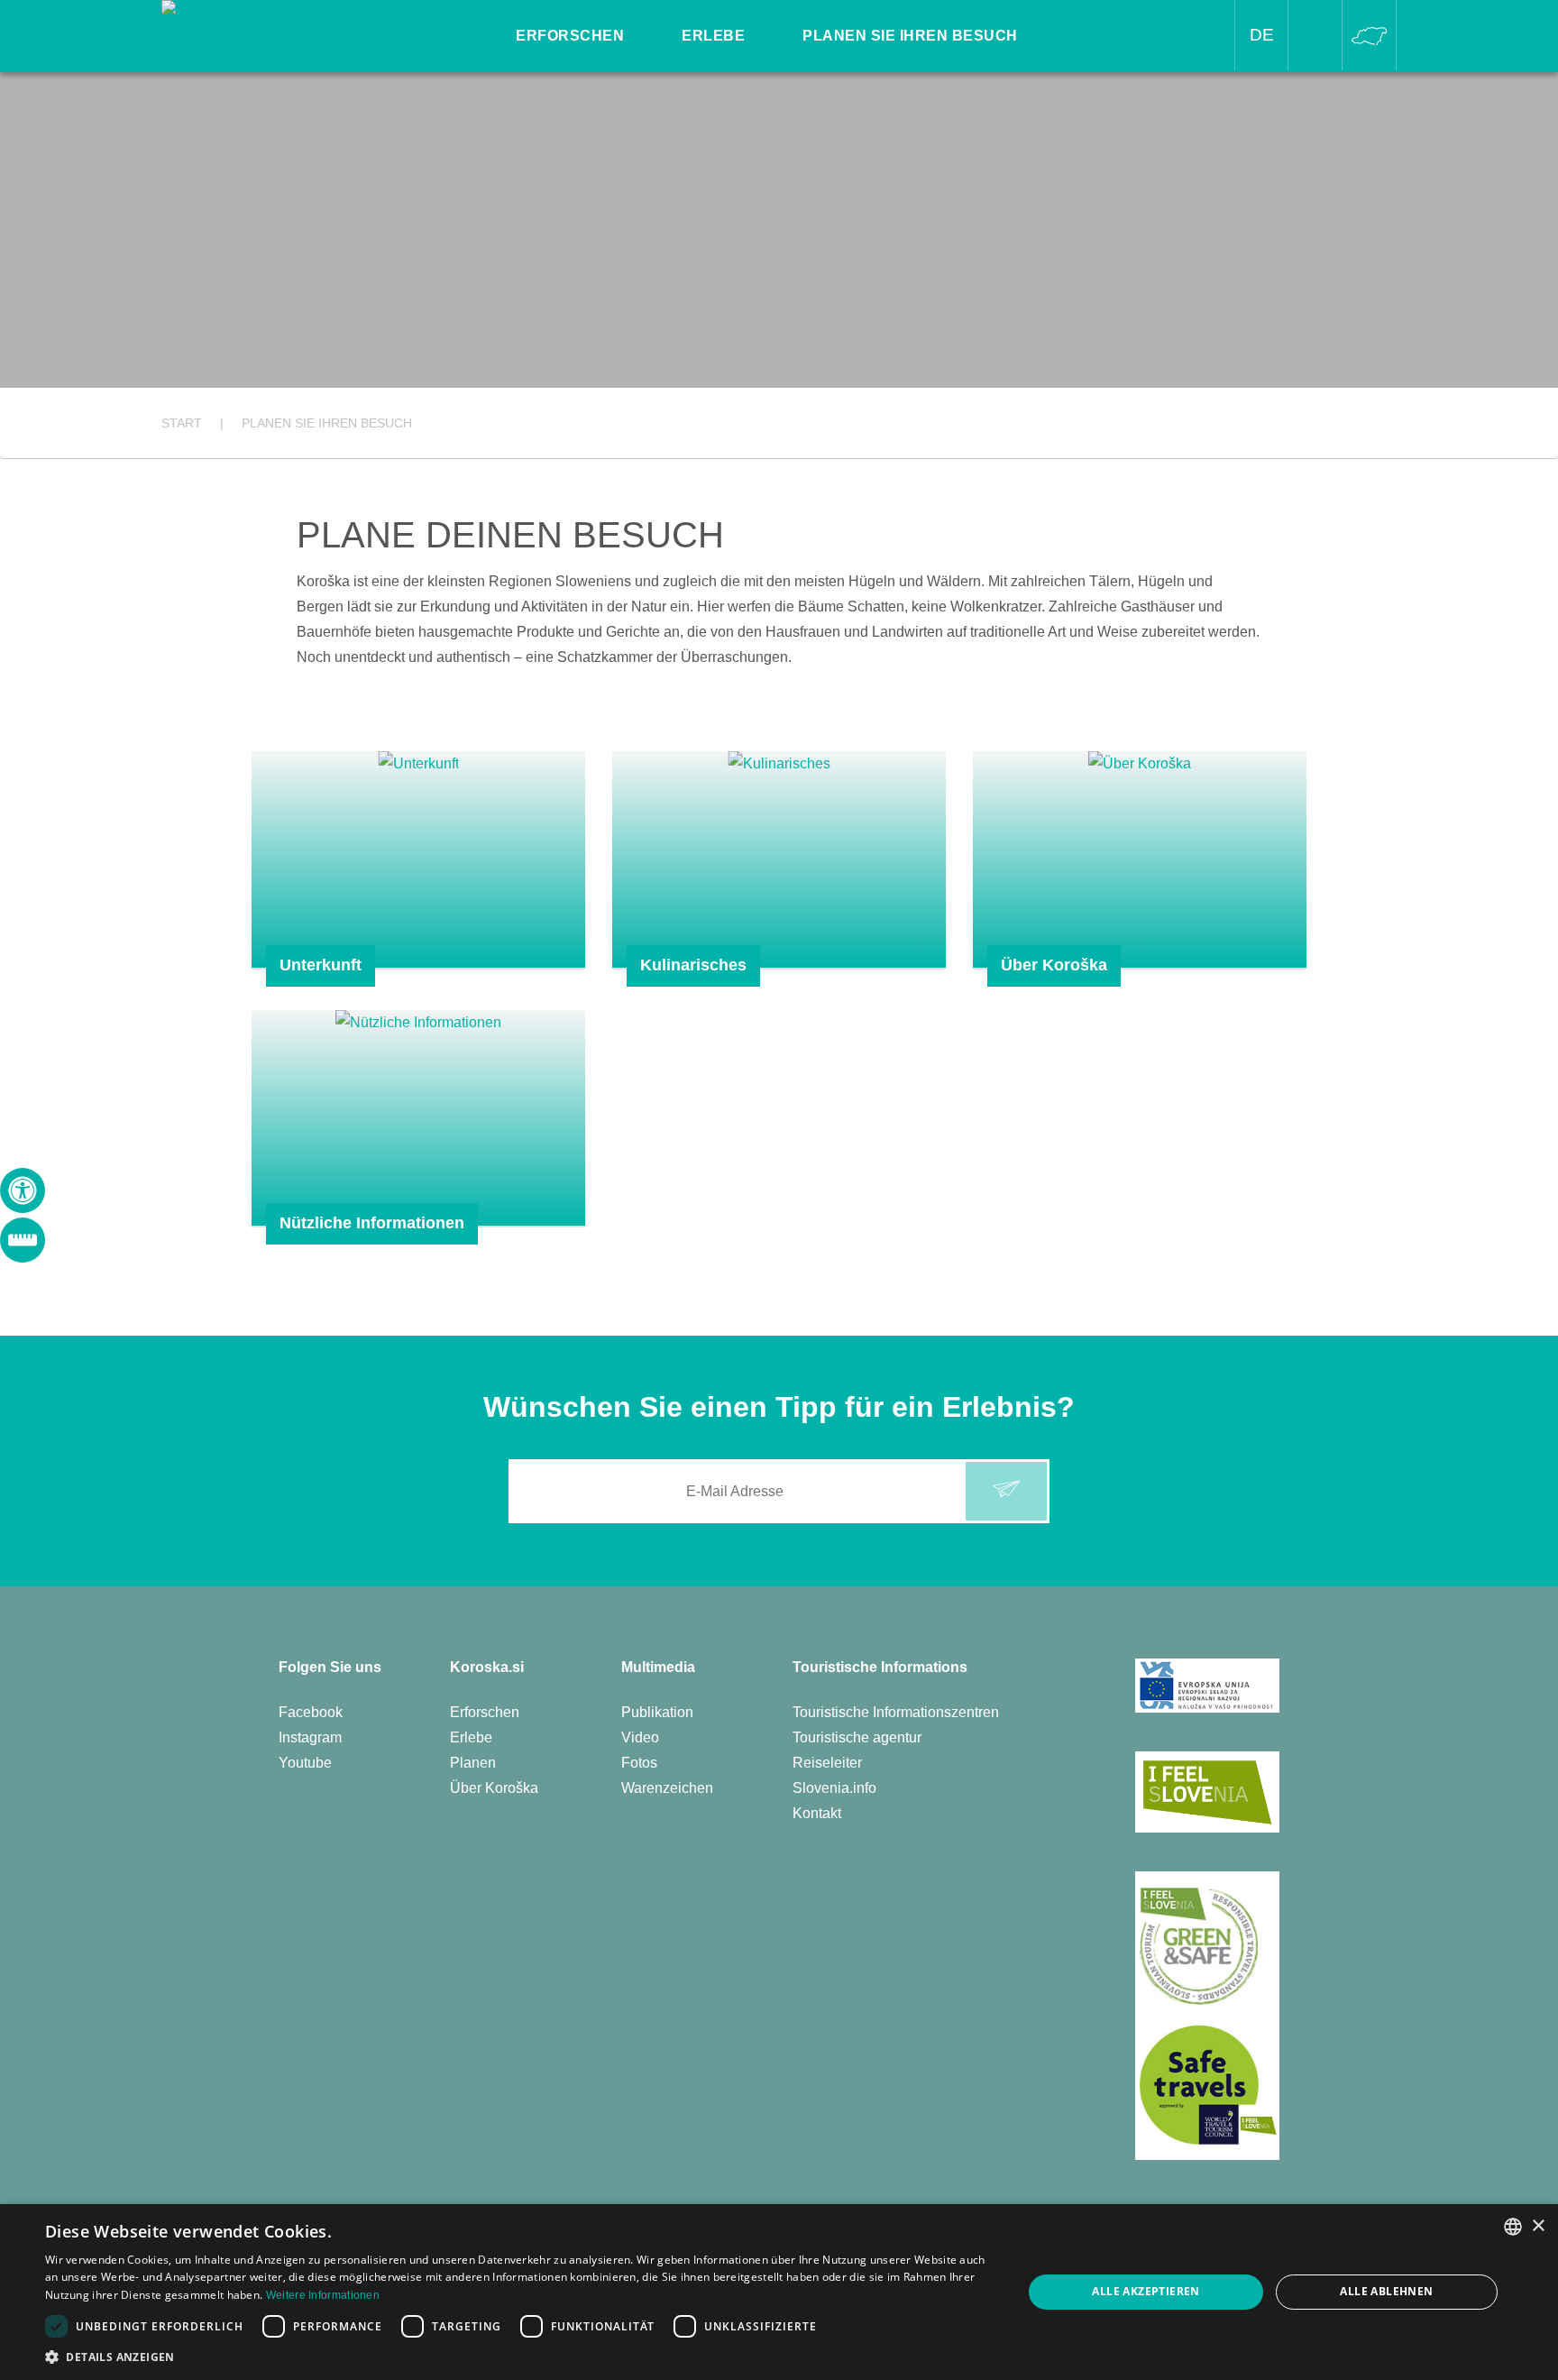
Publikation (657, 1712)
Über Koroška (494, 1788)
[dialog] (779, 2292)
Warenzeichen (667, 1788)
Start (182, 423)
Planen (473, 1763)
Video (640, 1737)
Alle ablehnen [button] (1386, 2291)
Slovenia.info (834, 1788)
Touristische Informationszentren (896, 1712)
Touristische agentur (857, 1737)
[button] (519, 2357)
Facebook (311, 1712)
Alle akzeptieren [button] (1146, 2291)
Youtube (305, 1763)
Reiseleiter (827, 1763)
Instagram (310, 1737)
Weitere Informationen (323, 2295)
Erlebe (471, 1737)
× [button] (1538, 2226)
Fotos (639, 1763)
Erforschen (485, 1712)
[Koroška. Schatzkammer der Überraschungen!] (285, 24)
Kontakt (817, 1813)
